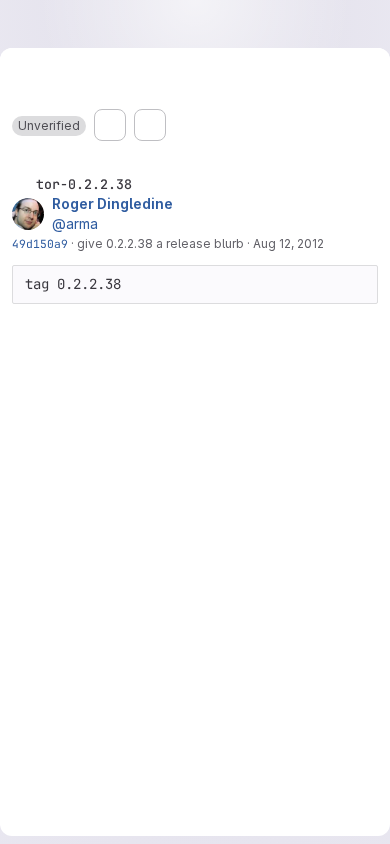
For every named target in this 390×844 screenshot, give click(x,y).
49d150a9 (40, 243)
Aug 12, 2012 (288, 243)
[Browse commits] (150, 125)
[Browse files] (110, 125)
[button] (49, 126)
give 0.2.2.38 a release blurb (160, 243)
